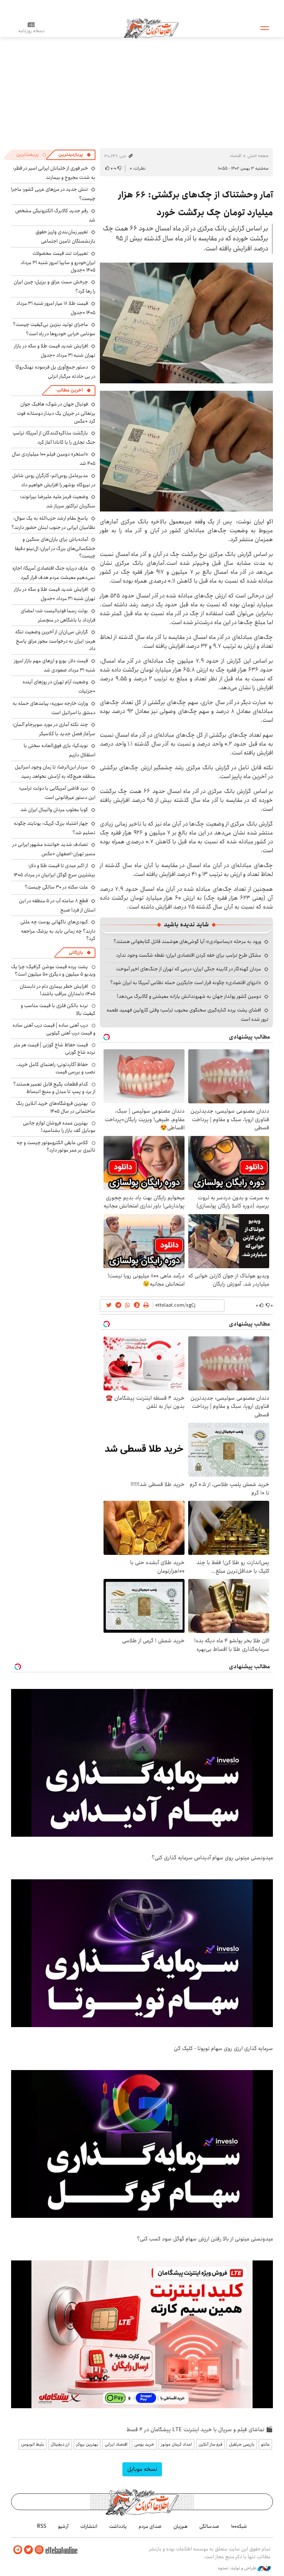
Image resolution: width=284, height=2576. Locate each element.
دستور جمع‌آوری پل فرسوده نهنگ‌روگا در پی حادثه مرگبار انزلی (55, 372)
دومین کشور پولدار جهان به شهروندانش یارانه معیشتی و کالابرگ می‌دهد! (189, 996)
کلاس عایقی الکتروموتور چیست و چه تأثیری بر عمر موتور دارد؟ (56, 1146)
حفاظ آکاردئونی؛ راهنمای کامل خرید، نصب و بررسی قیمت (56, 1068)
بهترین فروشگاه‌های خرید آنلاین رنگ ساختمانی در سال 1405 (56, 1107)
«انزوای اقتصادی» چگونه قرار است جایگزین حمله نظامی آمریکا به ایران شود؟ (186, 983)
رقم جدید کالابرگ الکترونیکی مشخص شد (55, 215)
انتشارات (89, 2526)
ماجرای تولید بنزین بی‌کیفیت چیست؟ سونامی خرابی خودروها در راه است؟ (54, 329)
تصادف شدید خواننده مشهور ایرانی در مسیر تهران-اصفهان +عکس (54, 849)
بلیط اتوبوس (33, 2444)
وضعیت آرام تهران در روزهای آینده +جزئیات (59, 687)
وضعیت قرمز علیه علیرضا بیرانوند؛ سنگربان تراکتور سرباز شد (58, 501)
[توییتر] (28, 2550)
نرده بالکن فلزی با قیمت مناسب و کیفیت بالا (58, 1009)
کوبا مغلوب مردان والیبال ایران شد (54, 810)
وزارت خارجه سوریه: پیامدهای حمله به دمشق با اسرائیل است (54, 708)
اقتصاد (236, 156)
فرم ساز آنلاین (210, 2444)
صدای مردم (150, 2526)
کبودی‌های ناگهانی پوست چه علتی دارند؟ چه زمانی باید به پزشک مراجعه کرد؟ (58, 930)
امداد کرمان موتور (176, 2444)
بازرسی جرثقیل (242, 2444)
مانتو (265, 2444)
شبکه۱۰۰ (239, 2526)
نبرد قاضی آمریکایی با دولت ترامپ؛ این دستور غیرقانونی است (57, 793)
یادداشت (118, 2526)
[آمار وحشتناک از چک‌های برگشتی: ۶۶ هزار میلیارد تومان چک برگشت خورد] (186, 323)
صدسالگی (209, 2526)
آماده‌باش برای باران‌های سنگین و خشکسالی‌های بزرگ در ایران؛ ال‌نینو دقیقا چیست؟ (55, 548)
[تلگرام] (18, 2550)
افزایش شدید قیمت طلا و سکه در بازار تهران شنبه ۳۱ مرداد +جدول (55, 351)
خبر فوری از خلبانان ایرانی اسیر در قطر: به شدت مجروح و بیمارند (54, 173)
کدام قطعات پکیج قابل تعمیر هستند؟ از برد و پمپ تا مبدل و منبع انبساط (54, 1088)
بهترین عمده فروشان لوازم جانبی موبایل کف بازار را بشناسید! (59, 1127)
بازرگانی (76, 952)
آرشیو (63, 2526)
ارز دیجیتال (60, 2444)
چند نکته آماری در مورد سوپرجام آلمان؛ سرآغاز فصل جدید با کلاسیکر (54, 729)
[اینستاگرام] (39, 2550)
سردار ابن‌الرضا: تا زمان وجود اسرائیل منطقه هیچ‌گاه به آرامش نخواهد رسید (55, 772)
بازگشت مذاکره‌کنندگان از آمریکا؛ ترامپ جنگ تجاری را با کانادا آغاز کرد (54, 438)
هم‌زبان (180, 2526)
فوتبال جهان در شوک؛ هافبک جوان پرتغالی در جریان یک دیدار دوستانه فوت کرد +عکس (56, 412)
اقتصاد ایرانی (116, 2444)
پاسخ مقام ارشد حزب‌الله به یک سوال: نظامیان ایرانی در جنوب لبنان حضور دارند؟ (53, 523)
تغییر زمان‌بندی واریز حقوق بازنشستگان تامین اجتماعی (65, 236)
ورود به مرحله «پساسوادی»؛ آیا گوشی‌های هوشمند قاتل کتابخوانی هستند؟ (187, 942)
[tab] (75, 155)
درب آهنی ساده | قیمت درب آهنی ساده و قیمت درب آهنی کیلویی (54, 1029)
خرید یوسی (144, 2444)
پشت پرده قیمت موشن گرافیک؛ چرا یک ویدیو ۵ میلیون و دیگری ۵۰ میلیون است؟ (53, 970)
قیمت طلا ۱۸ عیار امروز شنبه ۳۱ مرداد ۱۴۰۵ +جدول (56, 308)
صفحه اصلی (258, 156)
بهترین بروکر (87, 2444)
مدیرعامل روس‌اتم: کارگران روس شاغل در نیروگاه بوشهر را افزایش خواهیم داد (54, 480)
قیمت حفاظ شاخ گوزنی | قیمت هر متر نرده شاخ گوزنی (55, 1049)
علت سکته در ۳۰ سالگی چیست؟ (56, 887)
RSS (42, 2526)
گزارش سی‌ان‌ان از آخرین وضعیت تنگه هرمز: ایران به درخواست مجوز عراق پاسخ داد (55, 640)
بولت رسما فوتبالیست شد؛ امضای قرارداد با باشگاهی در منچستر (58, 615)
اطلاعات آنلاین (151, 28)
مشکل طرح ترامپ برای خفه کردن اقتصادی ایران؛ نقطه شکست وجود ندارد (189, 955)
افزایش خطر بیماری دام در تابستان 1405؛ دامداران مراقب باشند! (58, 990)
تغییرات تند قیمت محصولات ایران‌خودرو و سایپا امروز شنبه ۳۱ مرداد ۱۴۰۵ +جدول (58, 262)
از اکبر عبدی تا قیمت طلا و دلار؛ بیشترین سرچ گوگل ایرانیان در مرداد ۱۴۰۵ (55, 870)
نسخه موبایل (142, 2469)
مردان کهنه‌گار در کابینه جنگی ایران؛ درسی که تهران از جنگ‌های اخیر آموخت (189, 969)
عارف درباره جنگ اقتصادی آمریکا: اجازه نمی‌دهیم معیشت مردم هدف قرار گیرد (54, 573)
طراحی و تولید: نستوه (238, 2568)
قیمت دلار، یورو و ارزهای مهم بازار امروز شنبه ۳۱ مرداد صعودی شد (55, 665)
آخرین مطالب (70, 390)
